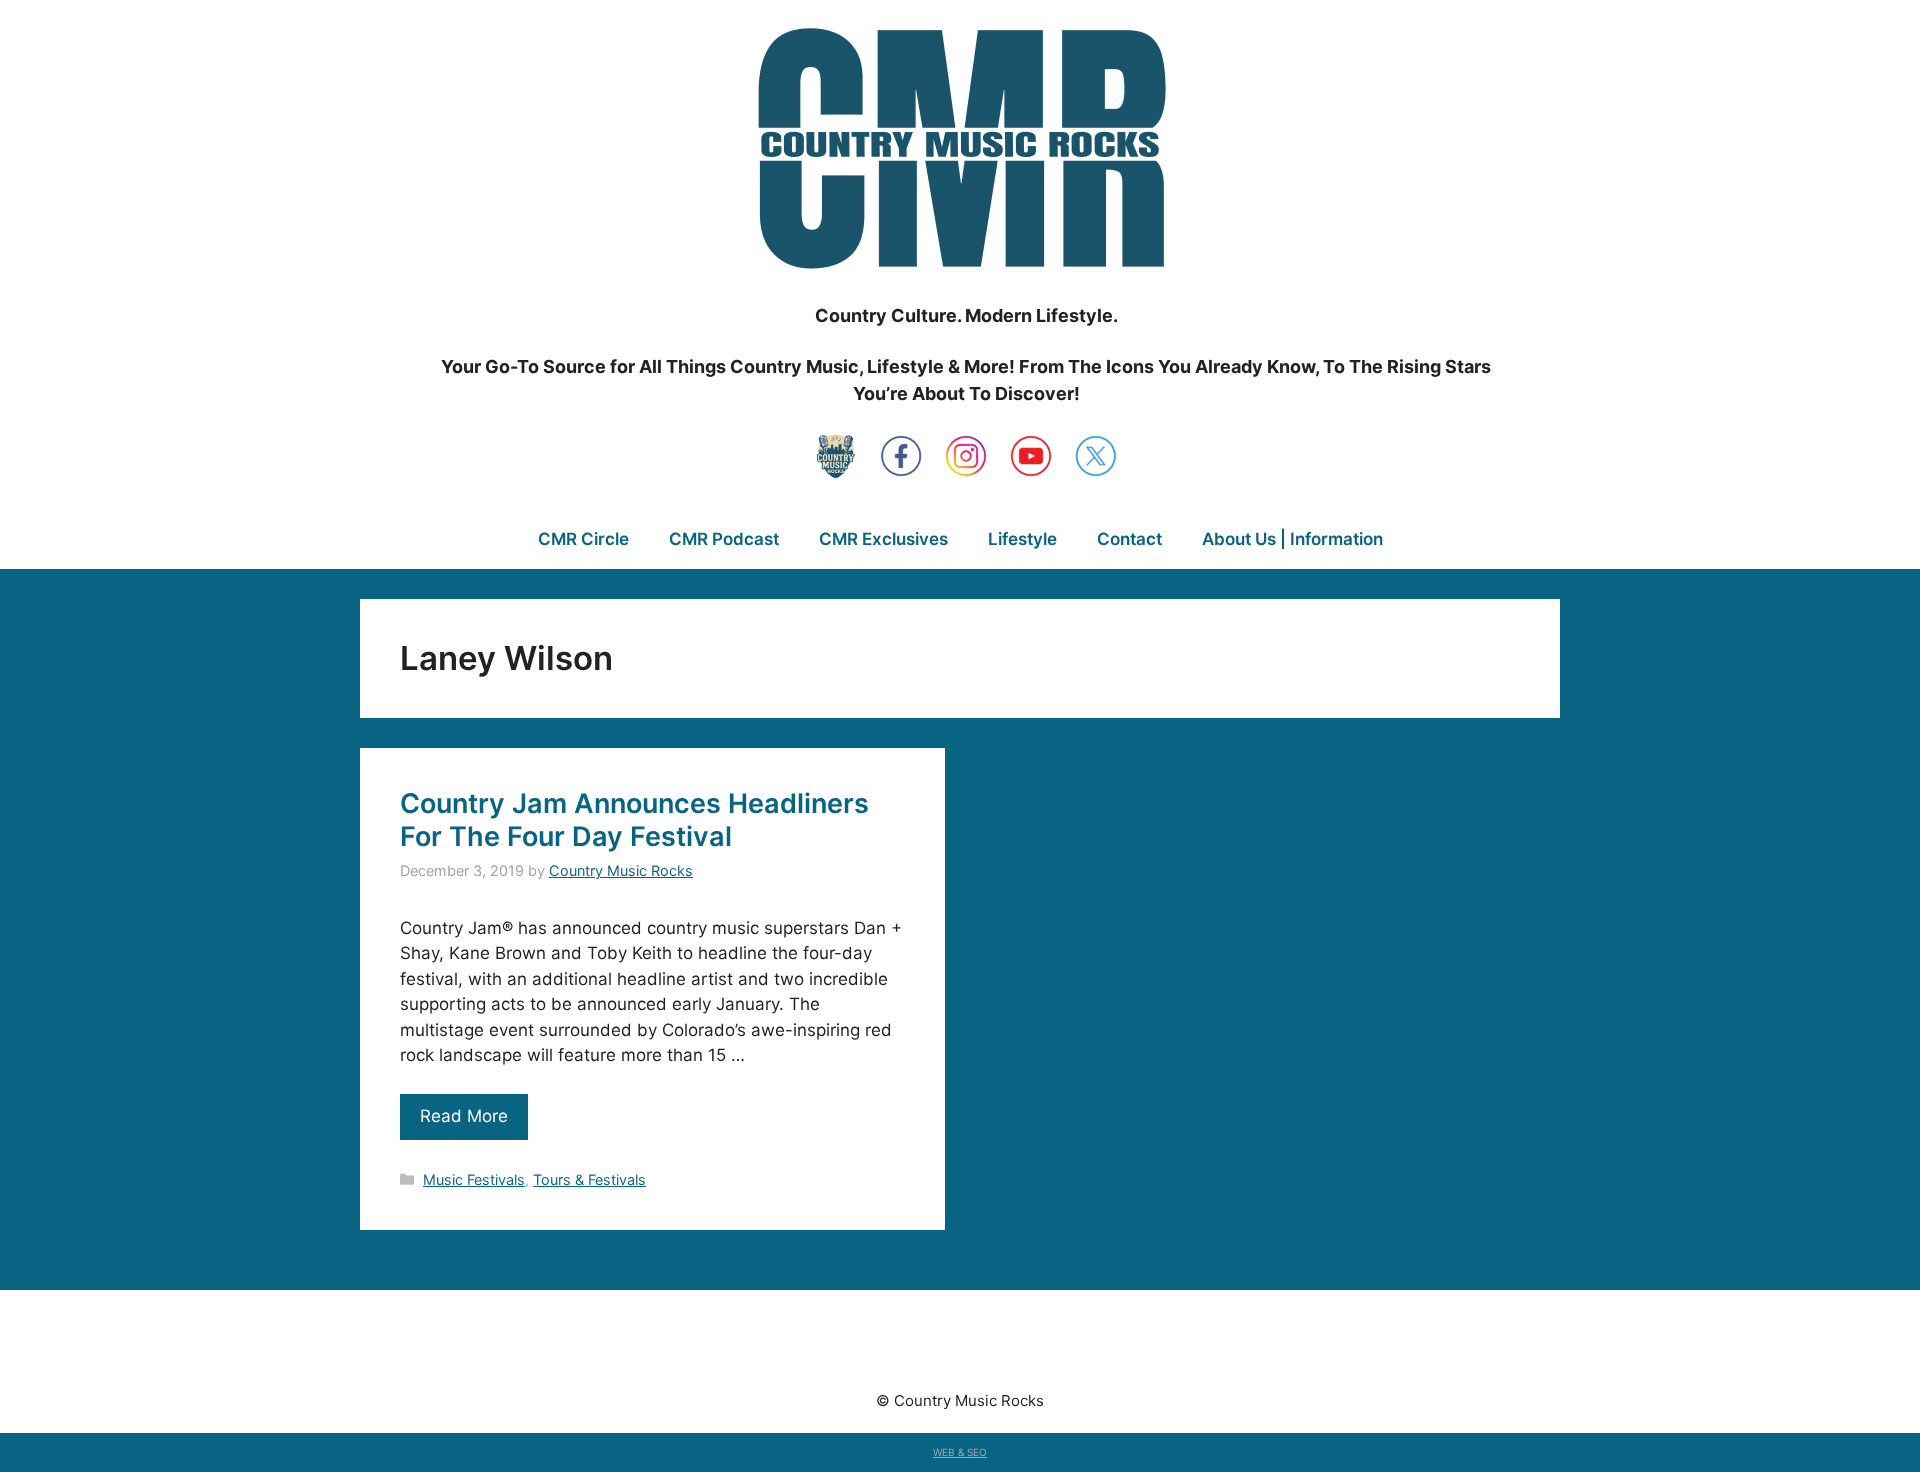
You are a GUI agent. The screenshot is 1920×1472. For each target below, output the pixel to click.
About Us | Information (1292, 539)
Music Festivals (474, 1179)
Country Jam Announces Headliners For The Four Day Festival (634, 819)
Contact (1129, 539)
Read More (464, 1116)
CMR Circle (583, 539)
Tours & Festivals (589, 1179)
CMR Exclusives (883, 539)
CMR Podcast (724, 539)
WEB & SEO (960, 1452)
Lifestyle (1022, 539)
